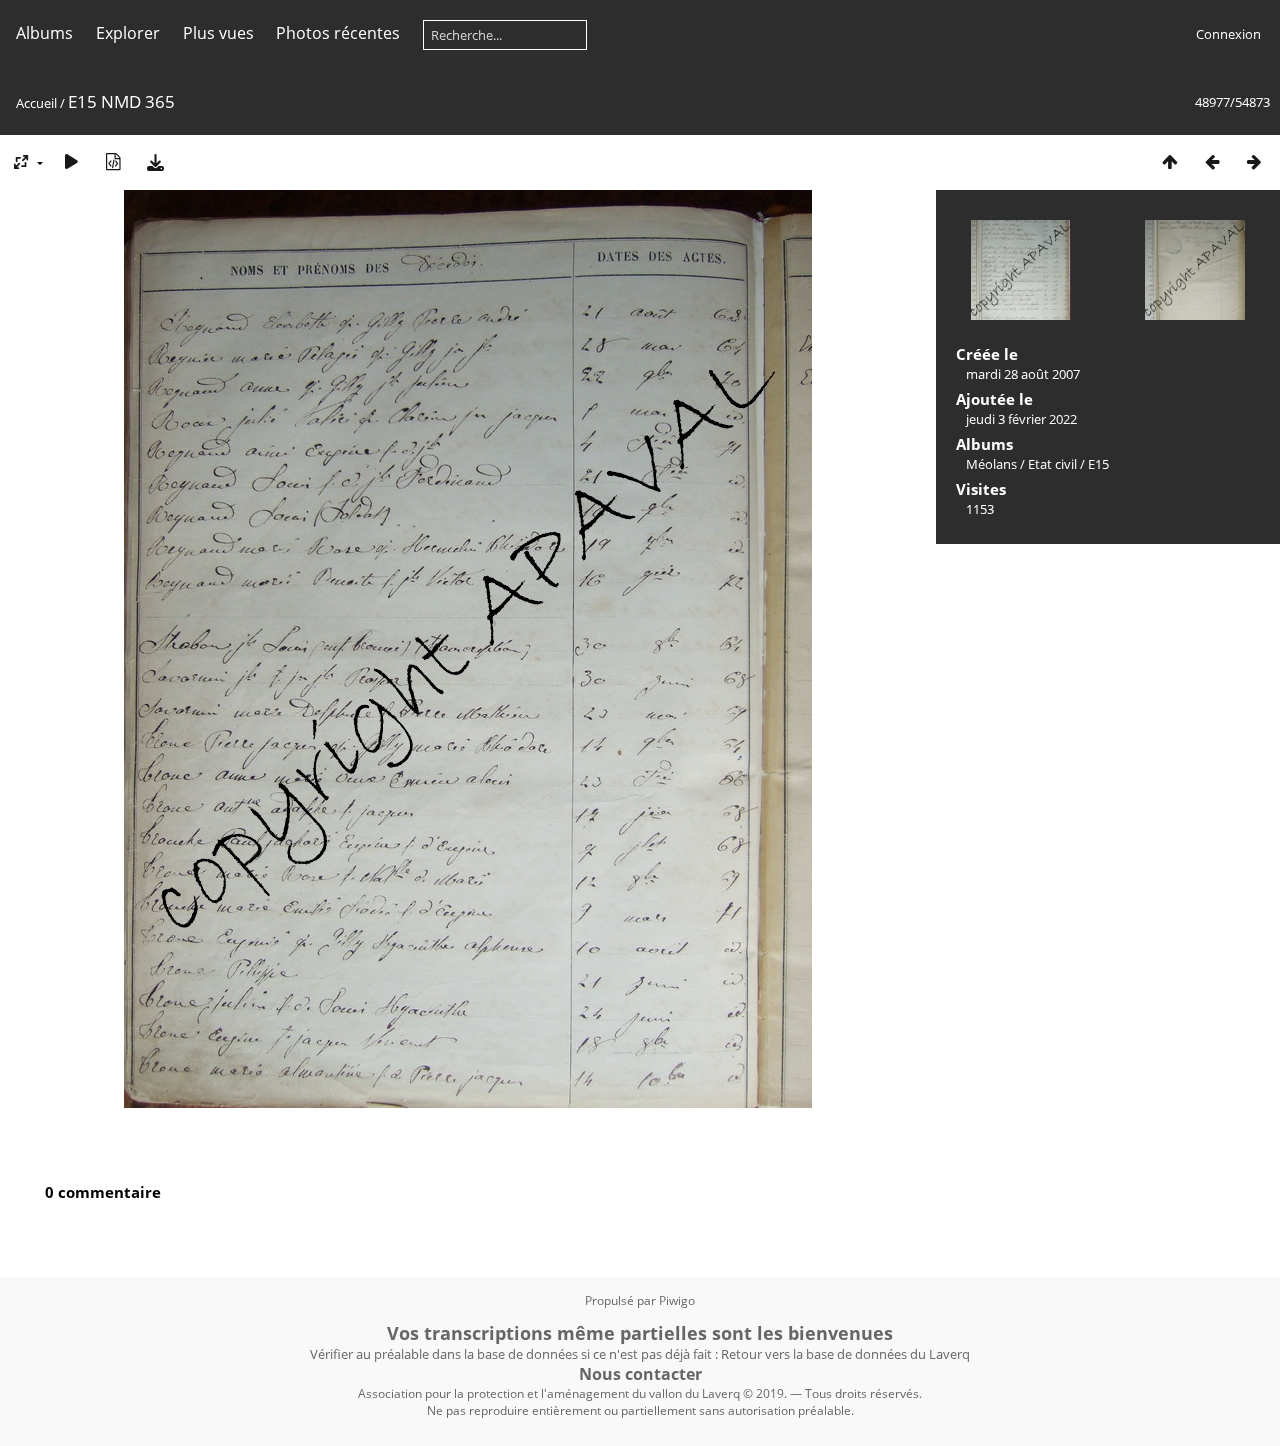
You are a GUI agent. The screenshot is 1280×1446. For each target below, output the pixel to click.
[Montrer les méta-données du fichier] (113, 161)
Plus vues (218, 33)
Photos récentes (338, 33)
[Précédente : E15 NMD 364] (1212, 161)
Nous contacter (640, 1374)
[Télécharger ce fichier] (155, 161)
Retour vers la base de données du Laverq (845, 1354)
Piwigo (677, 1300)
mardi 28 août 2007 (1023, 374)
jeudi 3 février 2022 (1021, 419)
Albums (44, 33)
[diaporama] (71, 161)
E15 (1098, 464)
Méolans (991, 464)
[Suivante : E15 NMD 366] (1254, 161)
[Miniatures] (1170, 161)
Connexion (1228, 34)
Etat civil (1052, 464)
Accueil (36, 103)
